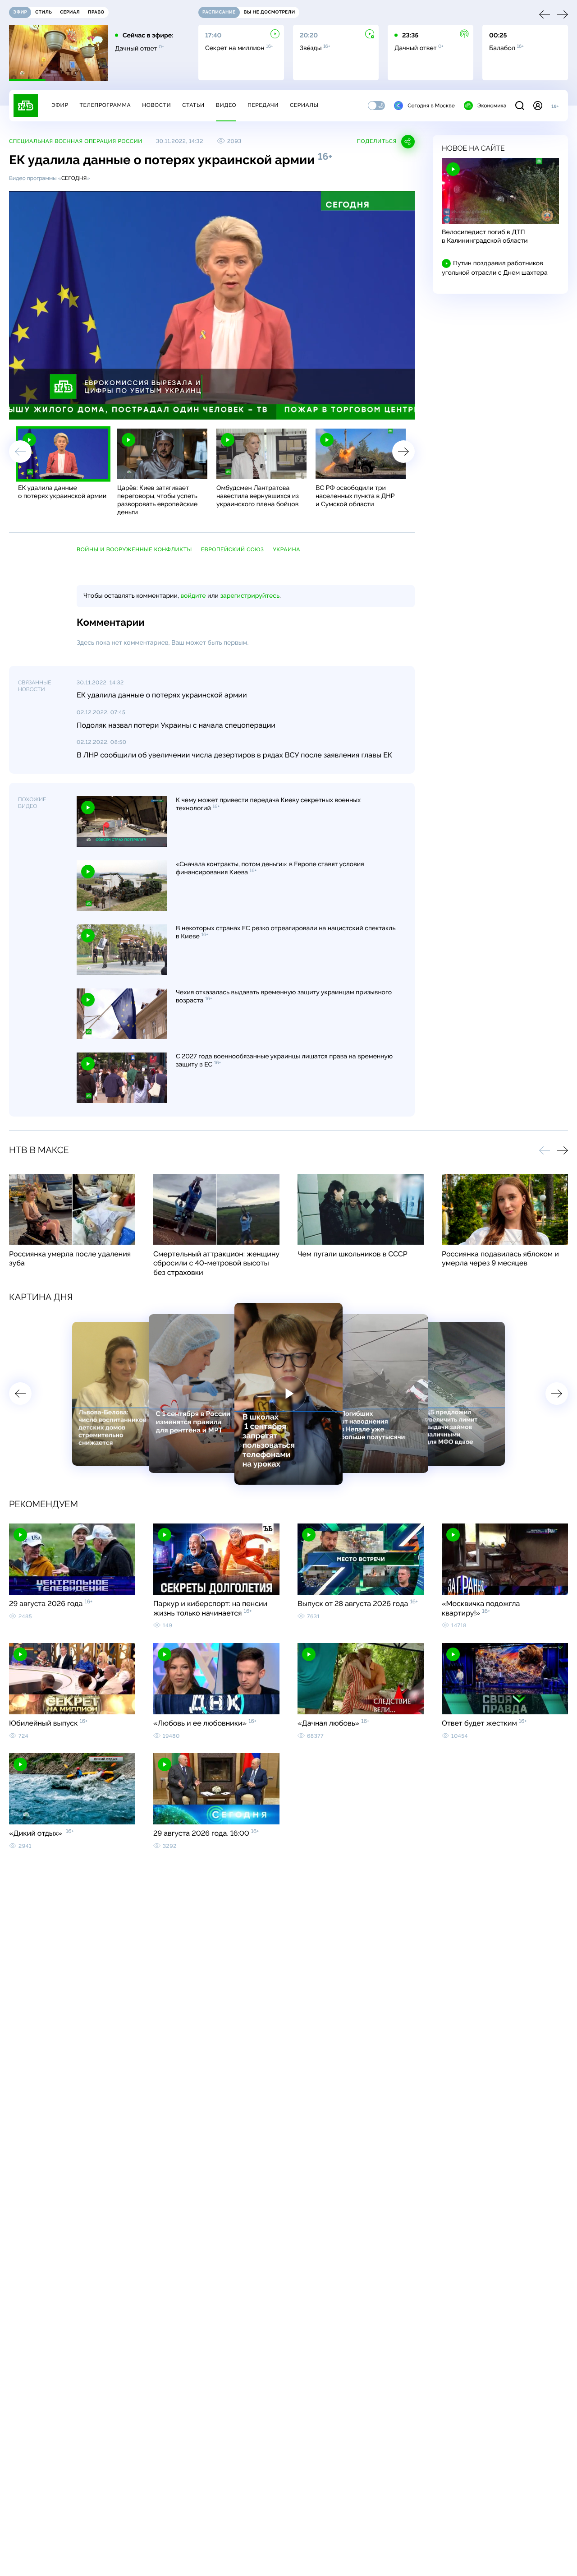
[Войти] (538, 106)
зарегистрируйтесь (250, 596)
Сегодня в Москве (431, 106)
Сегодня (74, 178)
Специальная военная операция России (76, 141)
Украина (286, 549)
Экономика (492, 106)
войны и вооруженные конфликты (134, 549)
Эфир (60, 105)
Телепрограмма (105, 105)
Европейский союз (233, 549)
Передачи (263, 105)
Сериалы (304, 105)
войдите (193, 596)
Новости (156, 105)
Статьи (193, 105)
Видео (226, 105)
